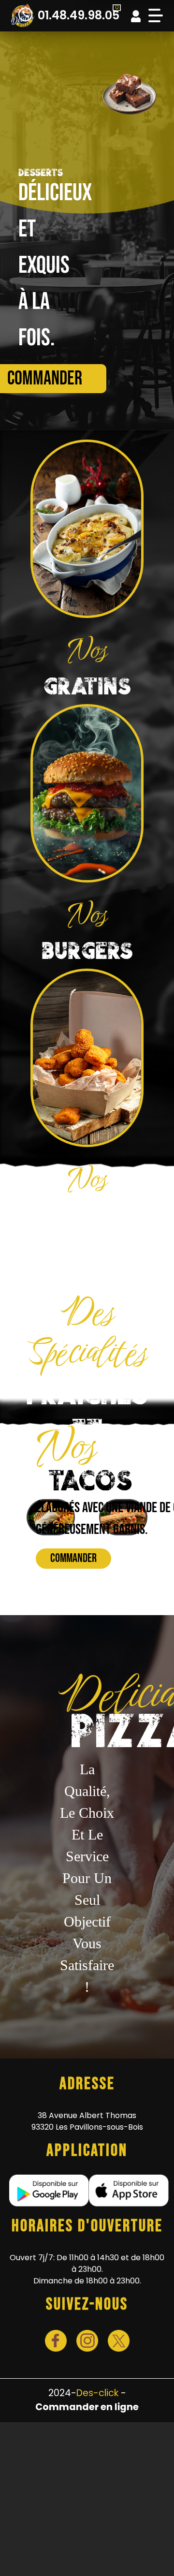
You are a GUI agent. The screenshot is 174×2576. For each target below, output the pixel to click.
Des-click (97, 2393)
